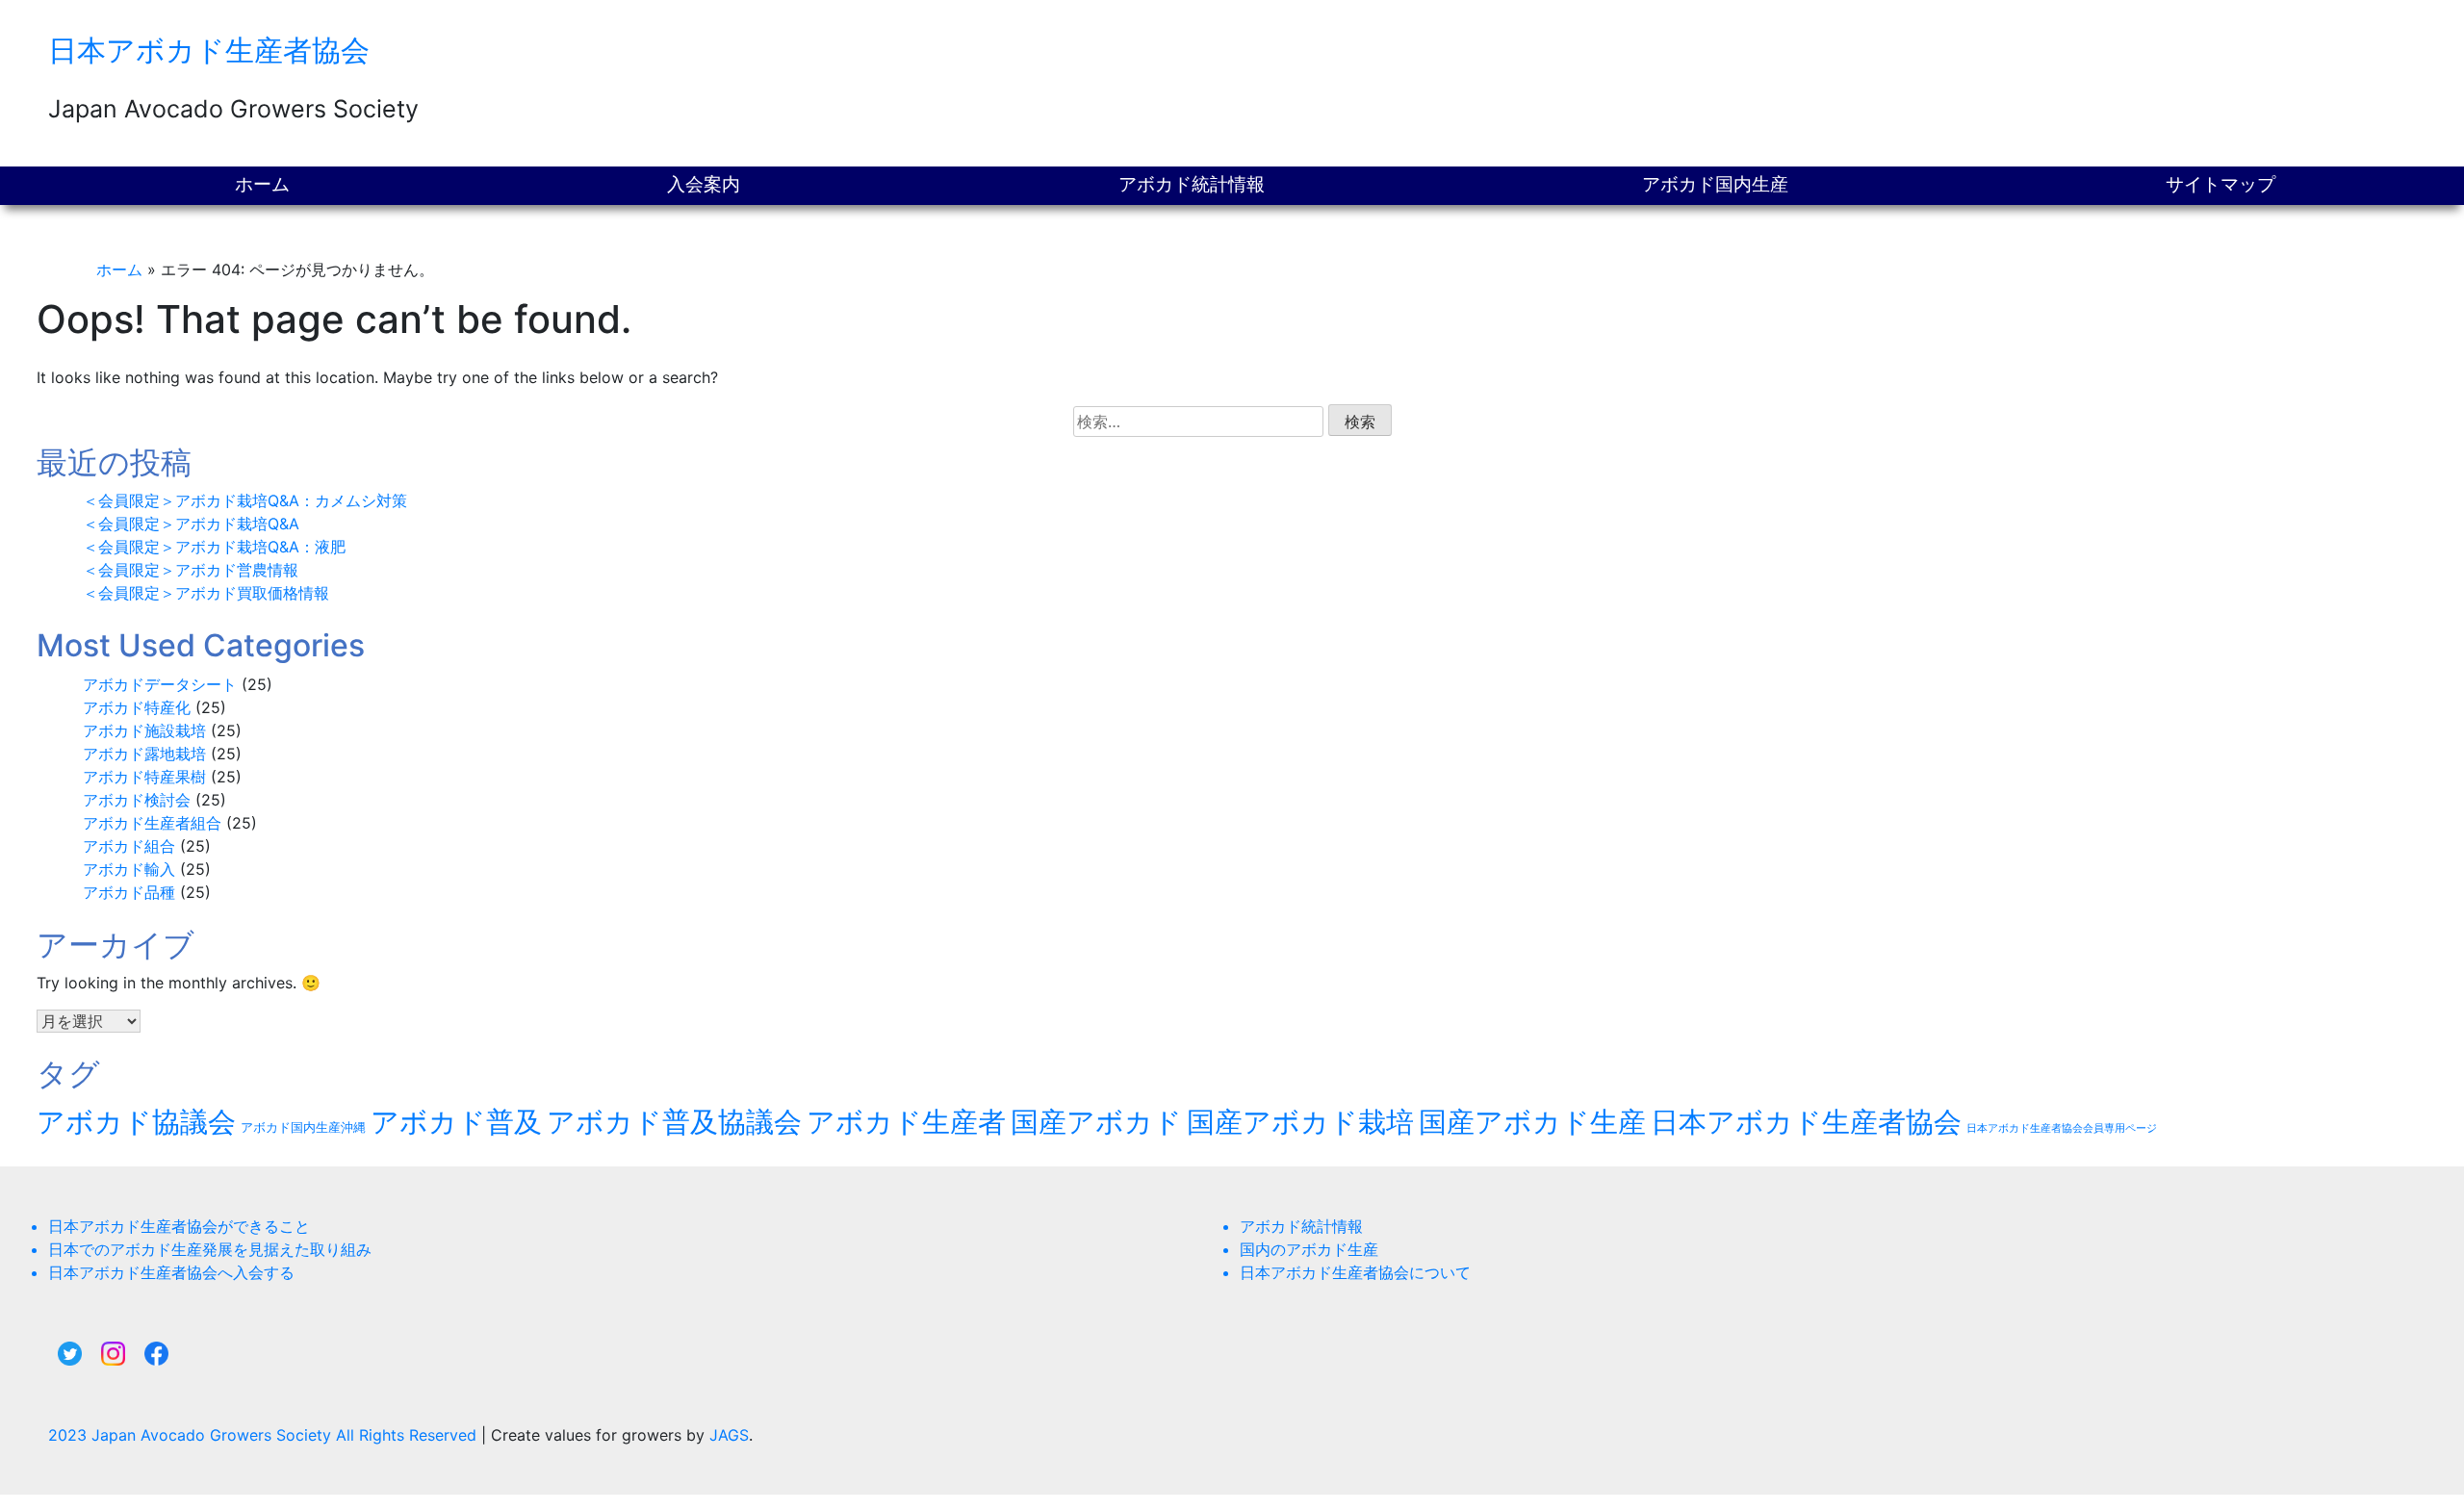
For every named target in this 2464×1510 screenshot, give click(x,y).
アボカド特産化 (137, 707)
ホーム (262, 184)
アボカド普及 (456, 1122)
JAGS (729, 1435)
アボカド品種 (129, 892)
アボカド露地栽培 (144, 754)
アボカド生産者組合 (152, 823)
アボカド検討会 (137, 800)
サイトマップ (2220, 184)
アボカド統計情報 (1192, 184)
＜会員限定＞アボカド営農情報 (191, 570)
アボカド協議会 (136, 1122)
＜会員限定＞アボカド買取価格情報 (206, 593)
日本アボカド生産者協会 (209, 50)
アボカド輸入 (129, 869)
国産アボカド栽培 (1300, 1122)
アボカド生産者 (906, 1122)
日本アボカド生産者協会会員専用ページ (2062, 1128)
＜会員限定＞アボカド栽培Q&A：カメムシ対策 (245, 500)
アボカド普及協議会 (674, 1122)
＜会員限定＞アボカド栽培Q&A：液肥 (214, 547)
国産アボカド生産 (1532, 1122)
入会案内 (704, 184)
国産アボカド (1096, 1122)
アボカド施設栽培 (144, 730)
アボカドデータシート (160, 684)
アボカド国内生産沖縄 (303, 1127)
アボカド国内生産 (1715, 184)
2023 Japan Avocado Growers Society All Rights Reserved (265, 1435)
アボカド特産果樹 (144, 777)
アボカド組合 (129, 846)
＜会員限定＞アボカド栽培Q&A (191, 524)
